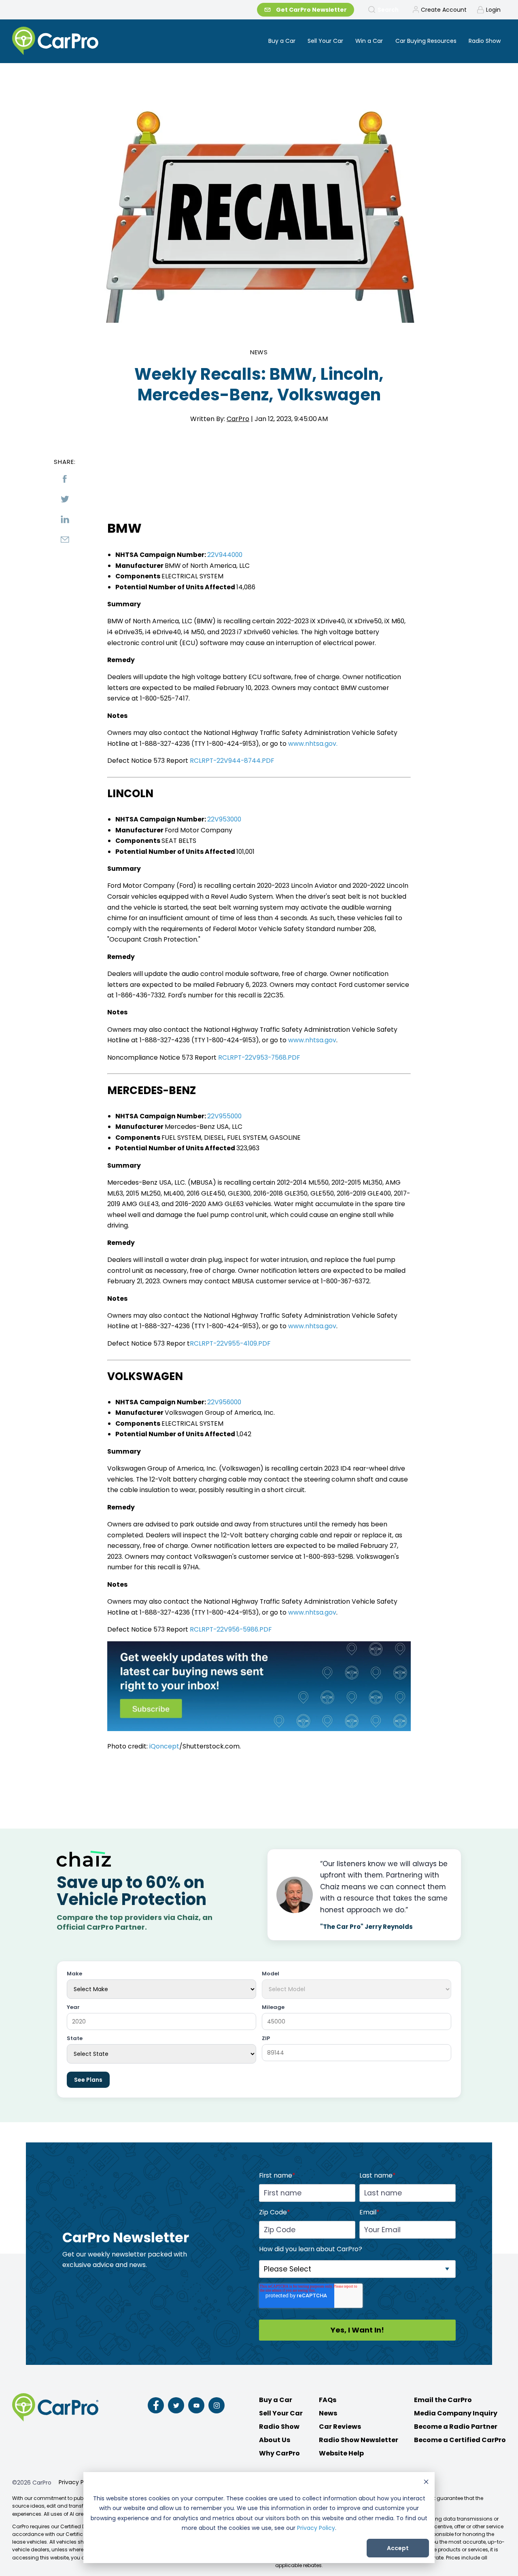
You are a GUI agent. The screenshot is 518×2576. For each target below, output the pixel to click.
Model (271, 1974)
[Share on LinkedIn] (65, 519)
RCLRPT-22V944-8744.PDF (232, 761)
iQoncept (164, 1746)
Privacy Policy (316, 2528)
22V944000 (225, 555)
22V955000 (224, 1116)
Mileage (273, 2008)
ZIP (266, 2039)
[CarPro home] (86, 41)
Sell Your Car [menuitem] (325, 41)
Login (493, 10)
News (259, 352)
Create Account (444, 10)
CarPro (238, 419)
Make (74, 1974)
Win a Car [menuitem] (369, 41)
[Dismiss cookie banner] (426, 2483)
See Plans (88, 2080)
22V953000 (224, 819)
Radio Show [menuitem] (485, 41)
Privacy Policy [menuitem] (78, 2482)
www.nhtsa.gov (312, 1040)
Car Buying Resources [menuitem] (426, 41)
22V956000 (224, 1402)
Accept (398, 2548)
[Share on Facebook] (65, 479)
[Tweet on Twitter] (65, 499)
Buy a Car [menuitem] (282, 41)
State (75, 2039)
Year (73, 2008)
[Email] (65, 540)
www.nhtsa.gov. (313, 744)
